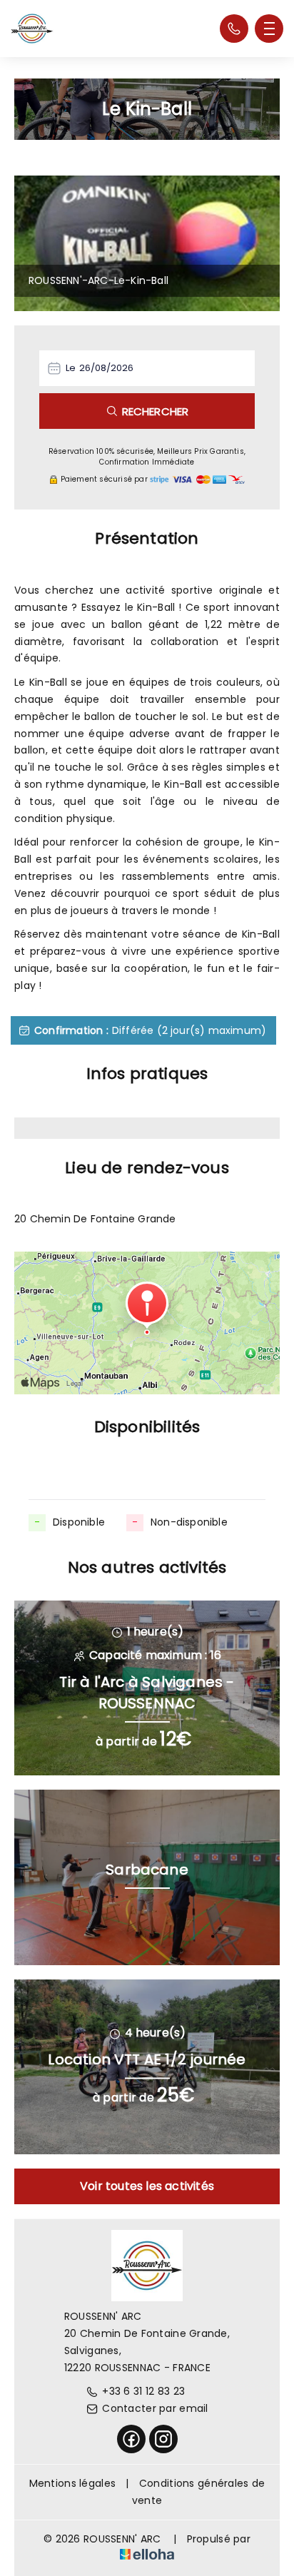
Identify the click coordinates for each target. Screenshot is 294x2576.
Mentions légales (72, 2483)
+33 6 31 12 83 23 (143, 2391)
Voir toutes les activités (147, 2186)
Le (71, 368)
